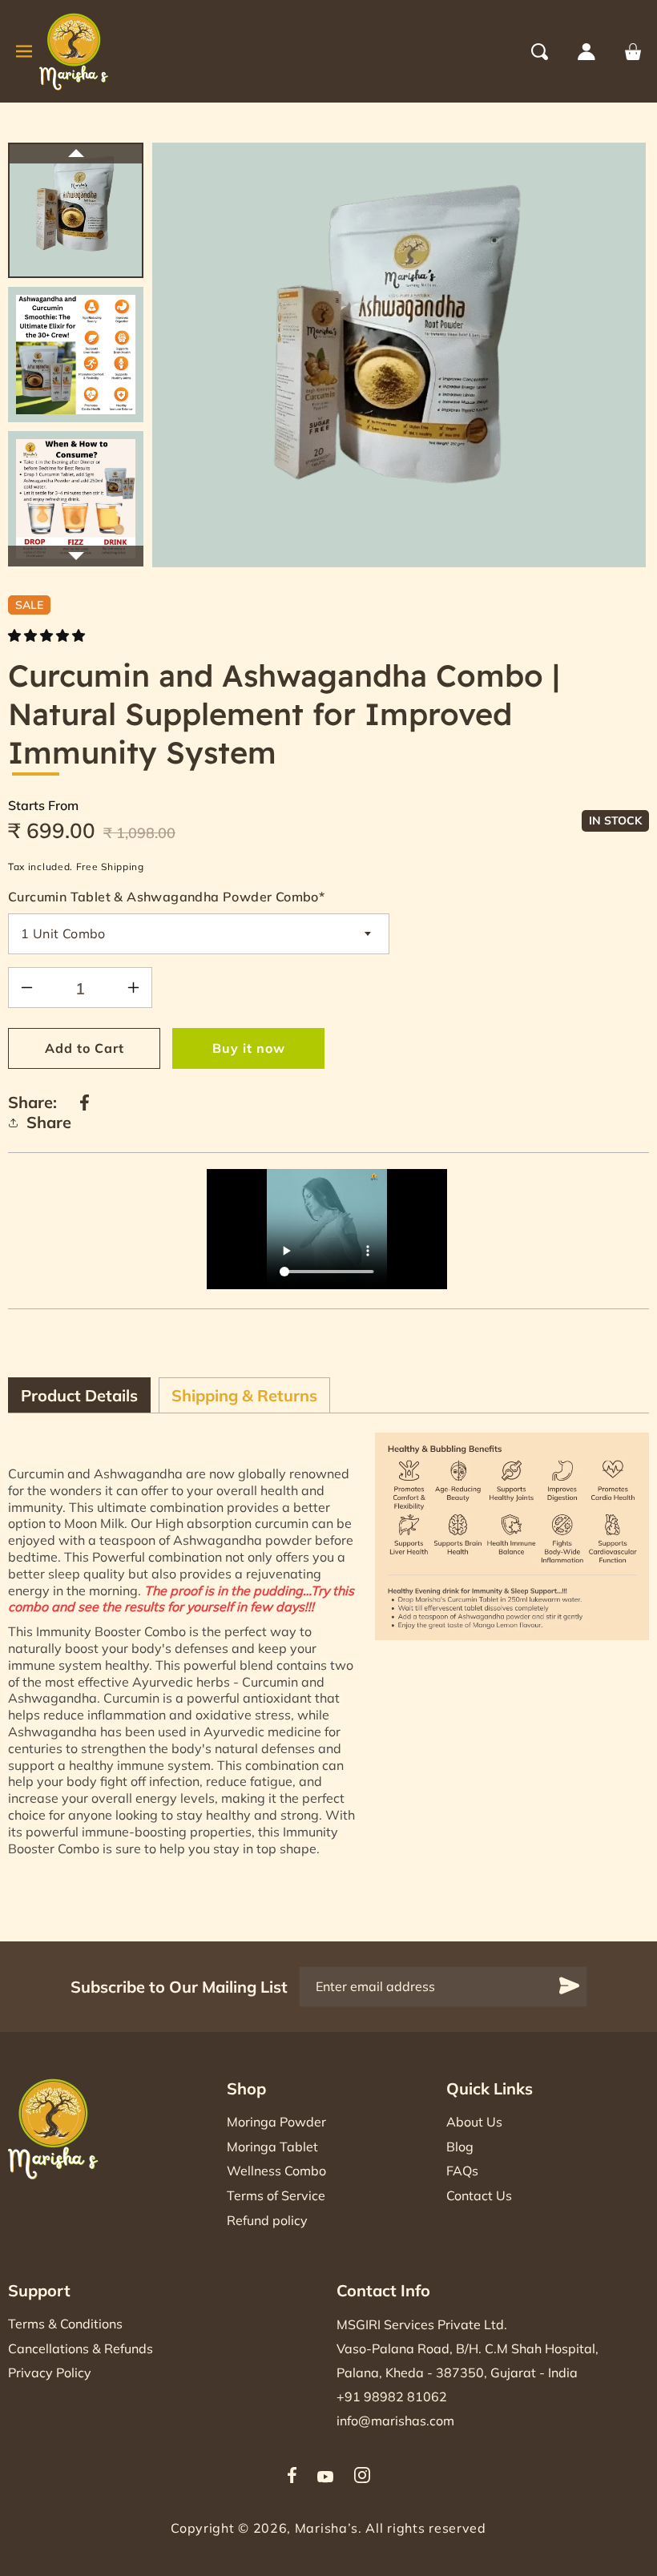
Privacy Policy (50, 2372)
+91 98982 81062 (392, 2397)
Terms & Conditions (65, 2324)
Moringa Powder (276, 2122)
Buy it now (249, 1048)
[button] (554, 52)
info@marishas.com (395, 2421)
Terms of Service (276, 2195)
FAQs (462, 2171)
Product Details (79, 1395)
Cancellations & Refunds (81, 2348)
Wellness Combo (276, 2171)
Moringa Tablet (272, 2147)
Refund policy (267, 2220)
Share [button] (49, 1122)
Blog (460, 2147)
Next (76, 556)
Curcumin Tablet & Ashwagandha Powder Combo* (166, 897)
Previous (76, 153)
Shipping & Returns (244, 1395)
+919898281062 (507, 1403)
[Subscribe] (570, 1986)
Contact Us (479, 2195)
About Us (474, 2122)
